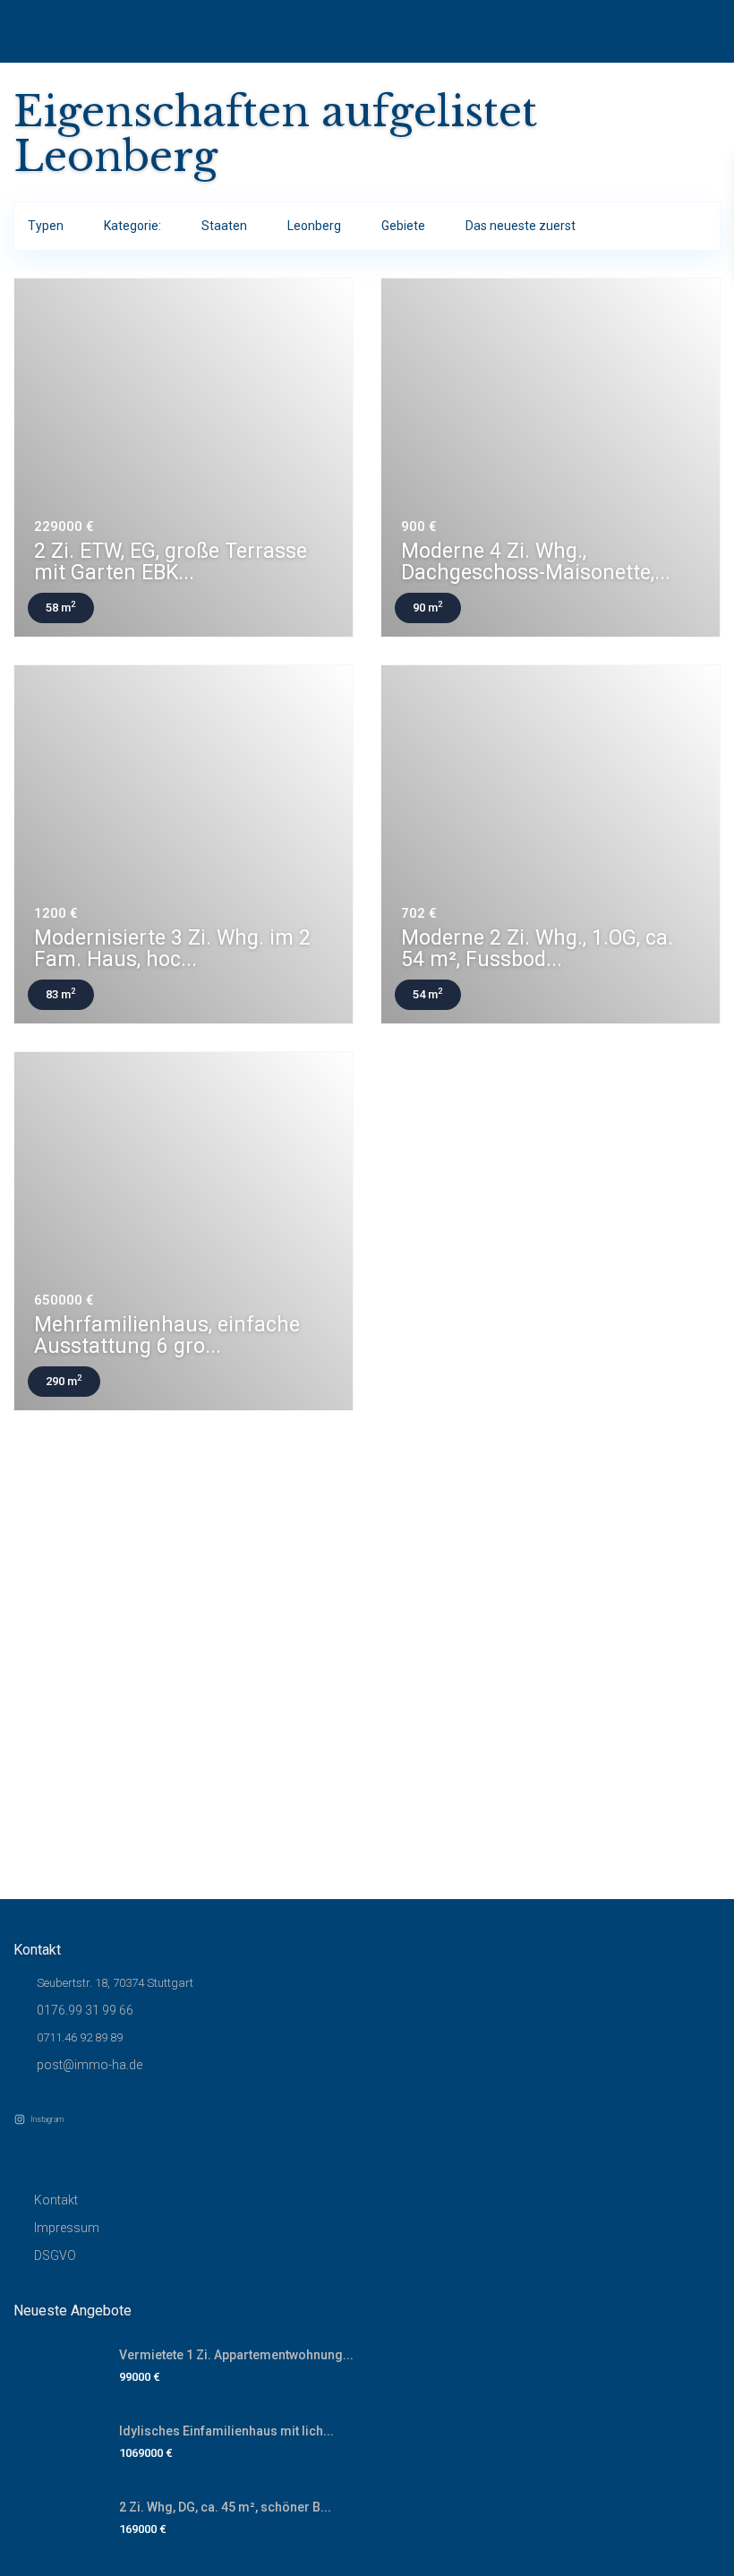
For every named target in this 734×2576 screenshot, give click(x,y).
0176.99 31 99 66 (85, 2010)
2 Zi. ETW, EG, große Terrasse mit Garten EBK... (171, 562)
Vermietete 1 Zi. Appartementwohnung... (236, 2355)
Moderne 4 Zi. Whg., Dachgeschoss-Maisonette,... (536, 562)
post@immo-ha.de (90, 2065)
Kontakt (56, 2200)
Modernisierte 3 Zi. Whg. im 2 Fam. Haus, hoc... (172, 949)
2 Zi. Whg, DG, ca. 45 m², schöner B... (225, 2507)
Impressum (67, 2228)
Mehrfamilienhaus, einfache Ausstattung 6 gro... (167, 1335)
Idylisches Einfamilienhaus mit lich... (226, 2431)
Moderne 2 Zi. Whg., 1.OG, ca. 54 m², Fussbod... (537, 949)
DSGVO (55, 2255)
